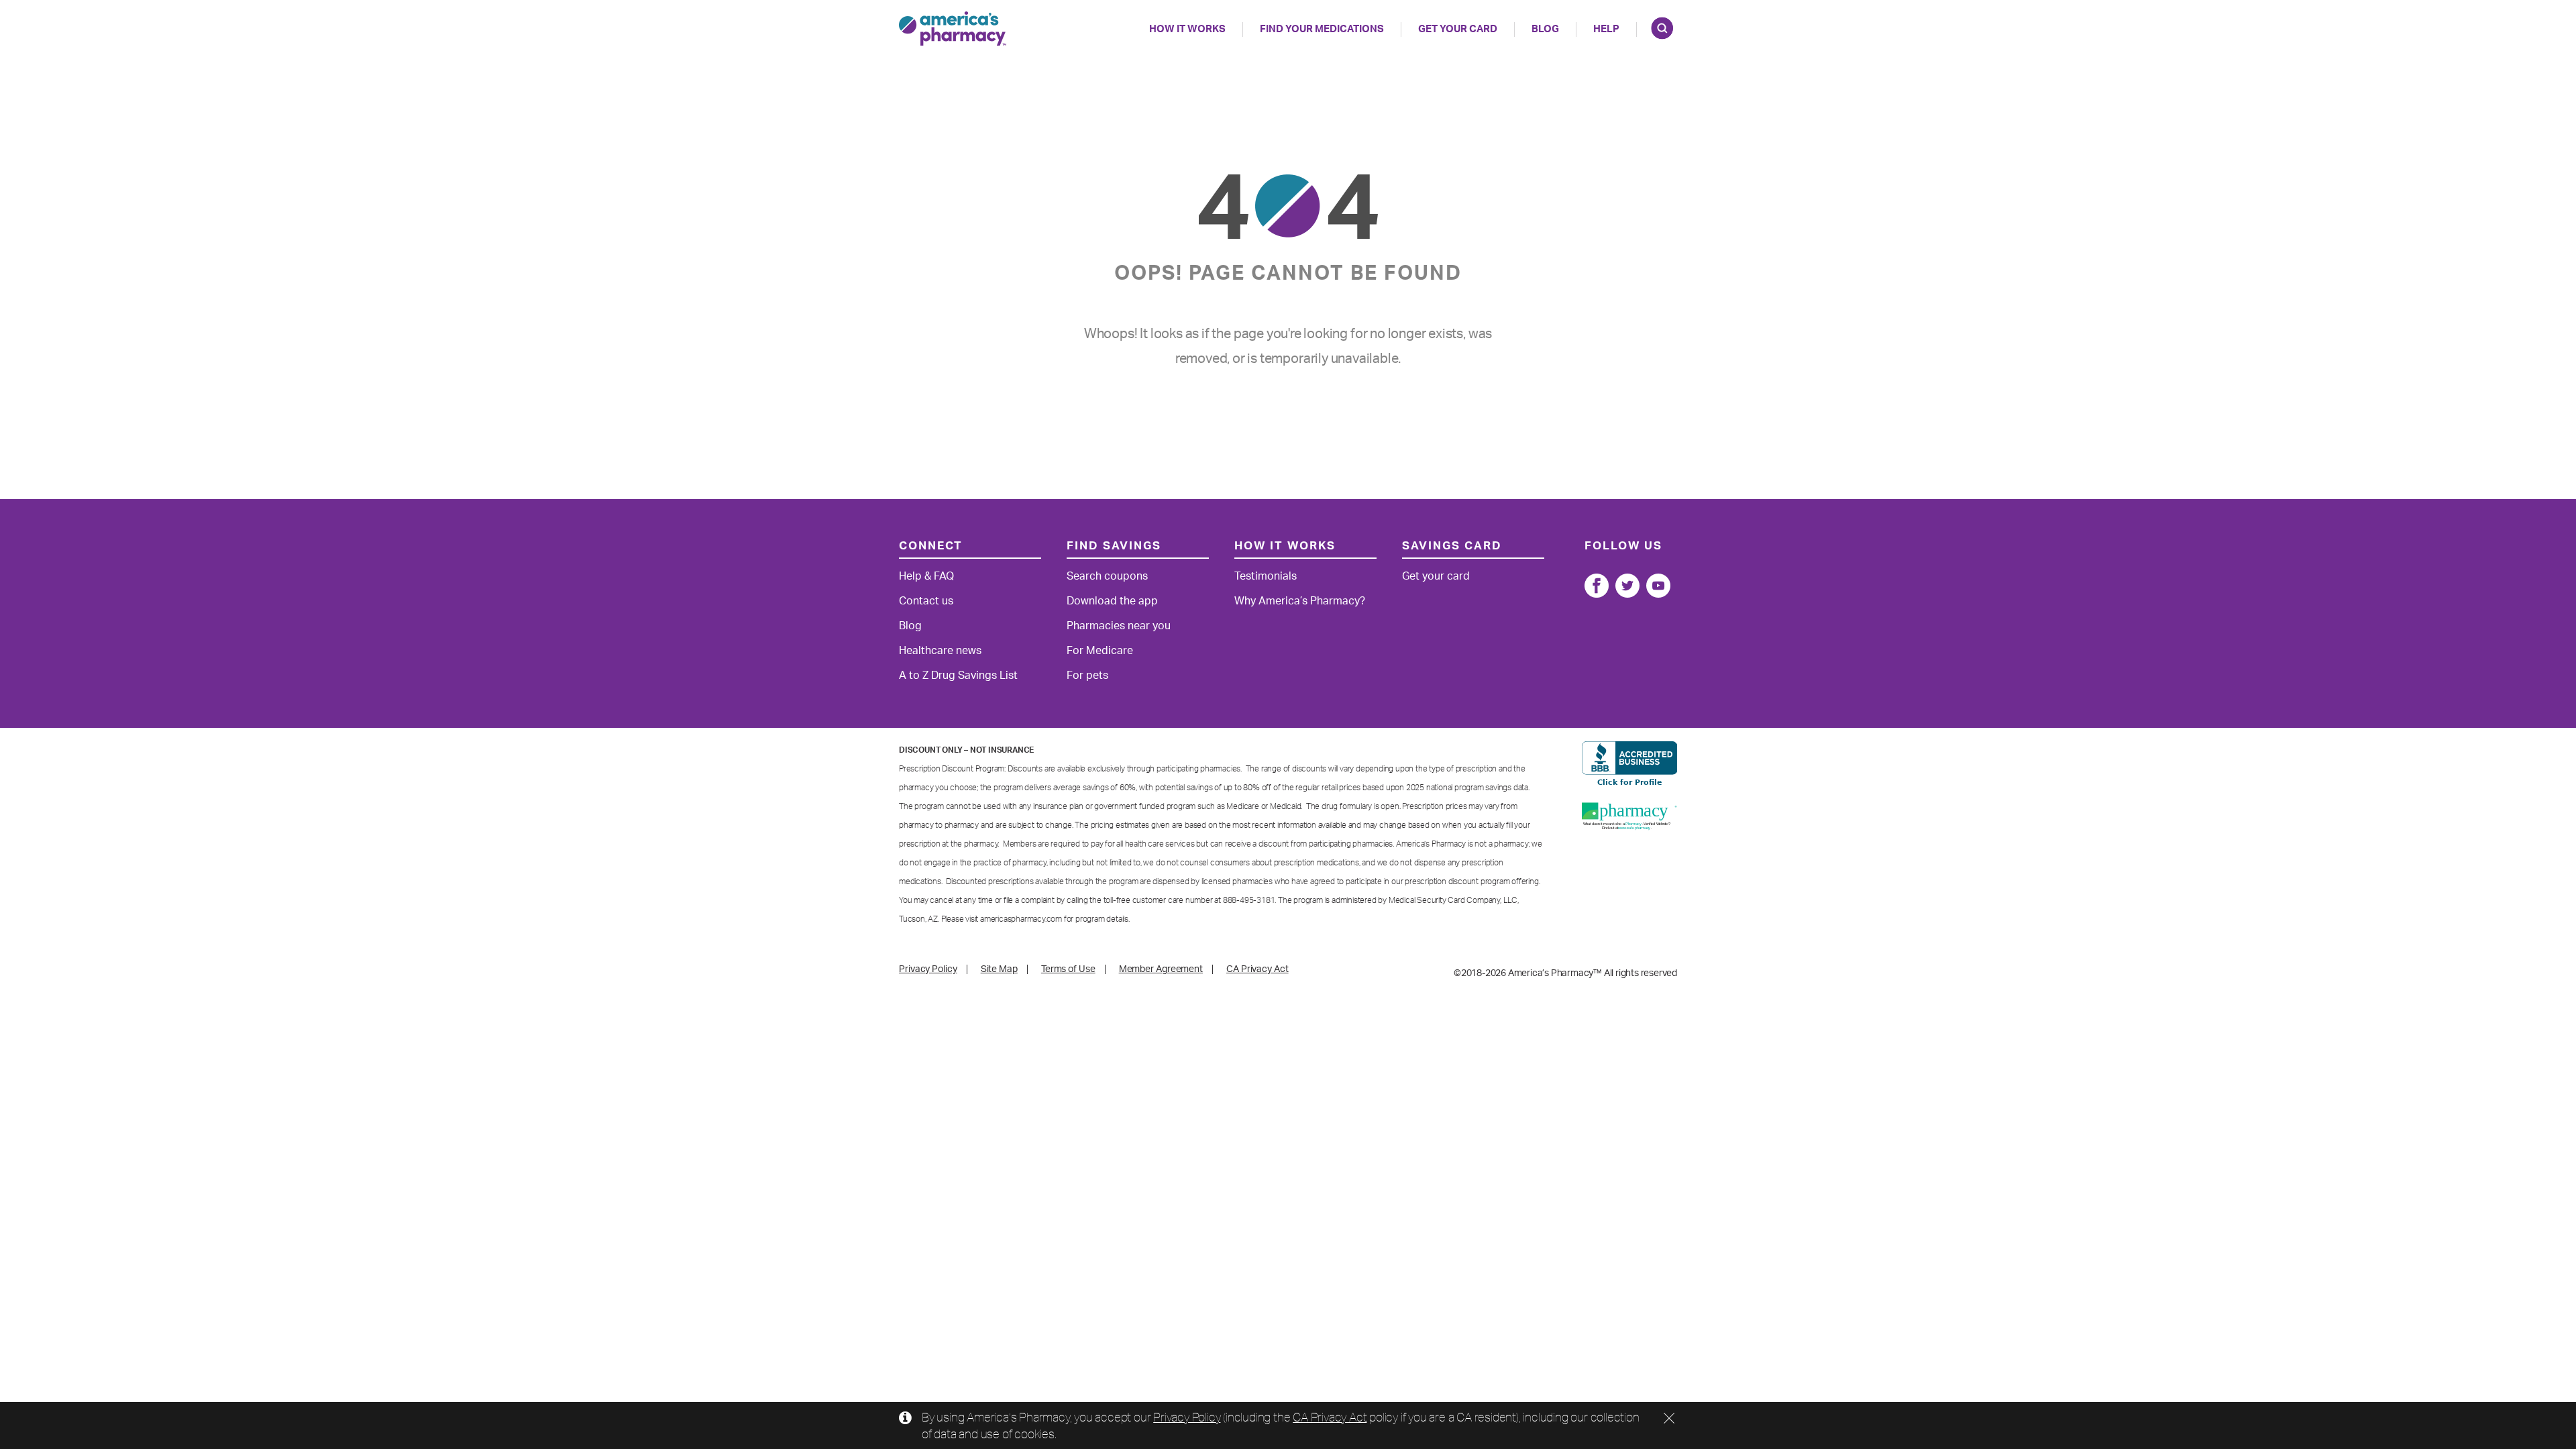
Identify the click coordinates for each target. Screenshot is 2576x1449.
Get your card (1436, 576)
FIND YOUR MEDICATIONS (1322, 29)
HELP (1606, 29)
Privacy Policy (1187, 1417)
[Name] (1597, 586)
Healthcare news (940, 651)
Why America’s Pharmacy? (1300, 601)
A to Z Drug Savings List (958, 676)
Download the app (1112, 601)
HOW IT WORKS (1187, 29)
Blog (1545, 29)
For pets (1087, 676)
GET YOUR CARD (1458, 29)
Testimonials (1266, 576)
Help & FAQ (926, 576)
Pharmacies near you (1119, 626)
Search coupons (1107, 576)
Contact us (926, 601)
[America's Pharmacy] (953, 29)
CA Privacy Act (1330, 1417)
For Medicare (1100, 651)
